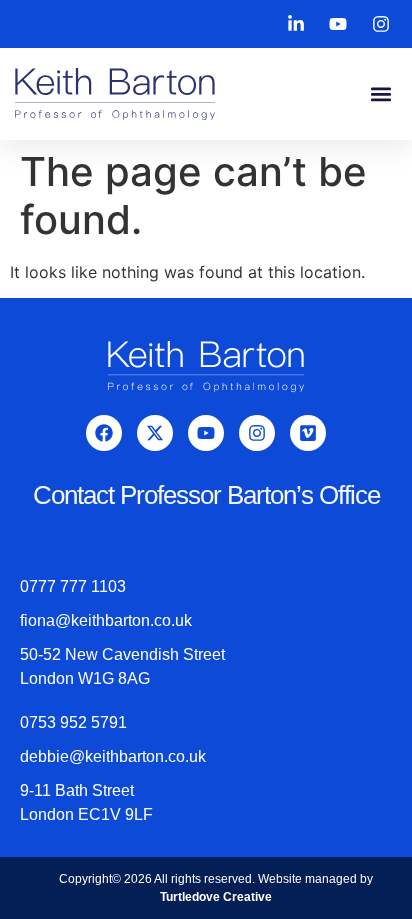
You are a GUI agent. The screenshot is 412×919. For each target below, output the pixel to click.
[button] (380, 94)
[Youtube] (206, 433)
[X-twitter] (155, 433)
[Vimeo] (308, 433)
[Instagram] (257, 433)
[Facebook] (104, 433)
